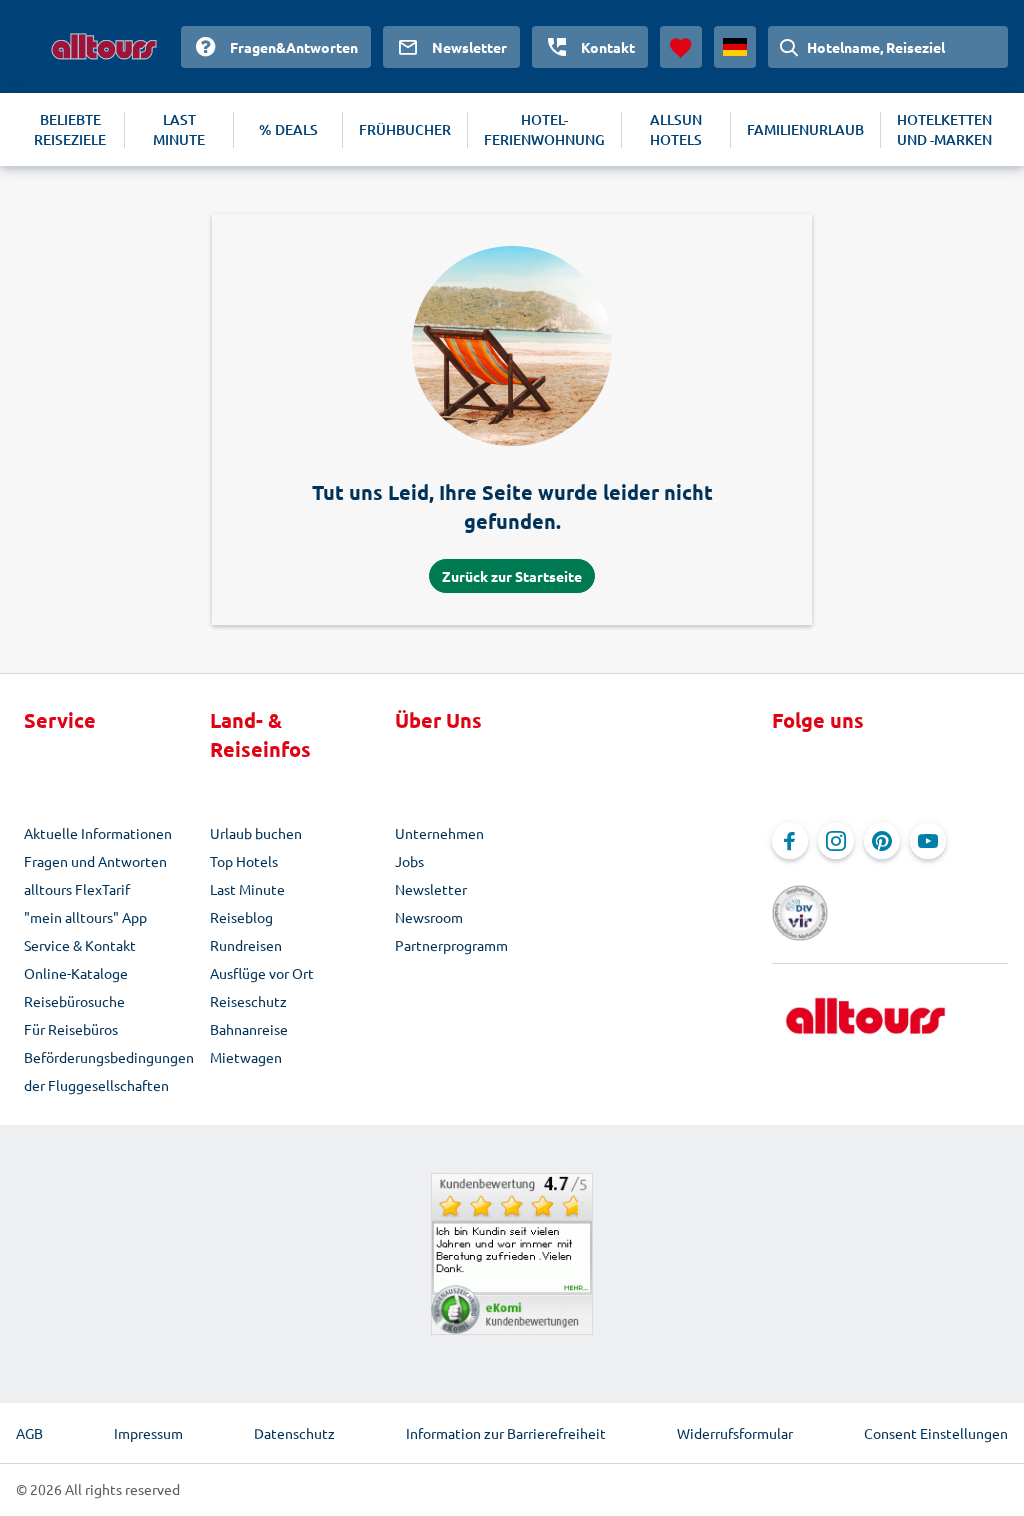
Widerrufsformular (735, 1433)
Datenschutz (294, 1433)
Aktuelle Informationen (98, 833)
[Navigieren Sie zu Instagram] (836, 841)
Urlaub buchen (256, 833)
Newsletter (431, 889)
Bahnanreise (249, 1029)
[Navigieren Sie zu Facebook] (790, 841)
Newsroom (429, 917)
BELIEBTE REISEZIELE (70, 129)
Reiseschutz (248, 1001)
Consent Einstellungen (936, 1433)
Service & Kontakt (80, 945)
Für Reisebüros (71, 1029)
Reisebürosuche (74, 1001)
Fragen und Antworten (95, 861)
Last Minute (247, 889)
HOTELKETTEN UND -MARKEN (944, 129)
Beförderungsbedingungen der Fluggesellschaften (109, 1071)
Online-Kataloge (76, 973)
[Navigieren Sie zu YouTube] (928, 841)
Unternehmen (439, 833)
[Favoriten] (681, 47)
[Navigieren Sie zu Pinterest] (882, 841)
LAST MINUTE (179, 129)
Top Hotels (244, 861)
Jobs (409, 861)
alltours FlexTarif (77, 889)
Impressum (148, 1433)
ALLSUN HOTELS (676, 129)
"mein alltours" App (85, 917)
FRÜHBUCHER (405, 129)
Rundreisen (246, 945)
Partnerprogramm (451, 945)
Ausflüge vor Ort (262, 973)
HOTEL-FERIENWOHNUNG (544, 129)
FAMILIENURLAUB (805, 129)
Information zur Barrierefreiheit (506, 1433)
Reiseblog (241, 917)
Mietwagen (246, 1057)
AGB (29, 1433)
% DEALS (288, 129)
